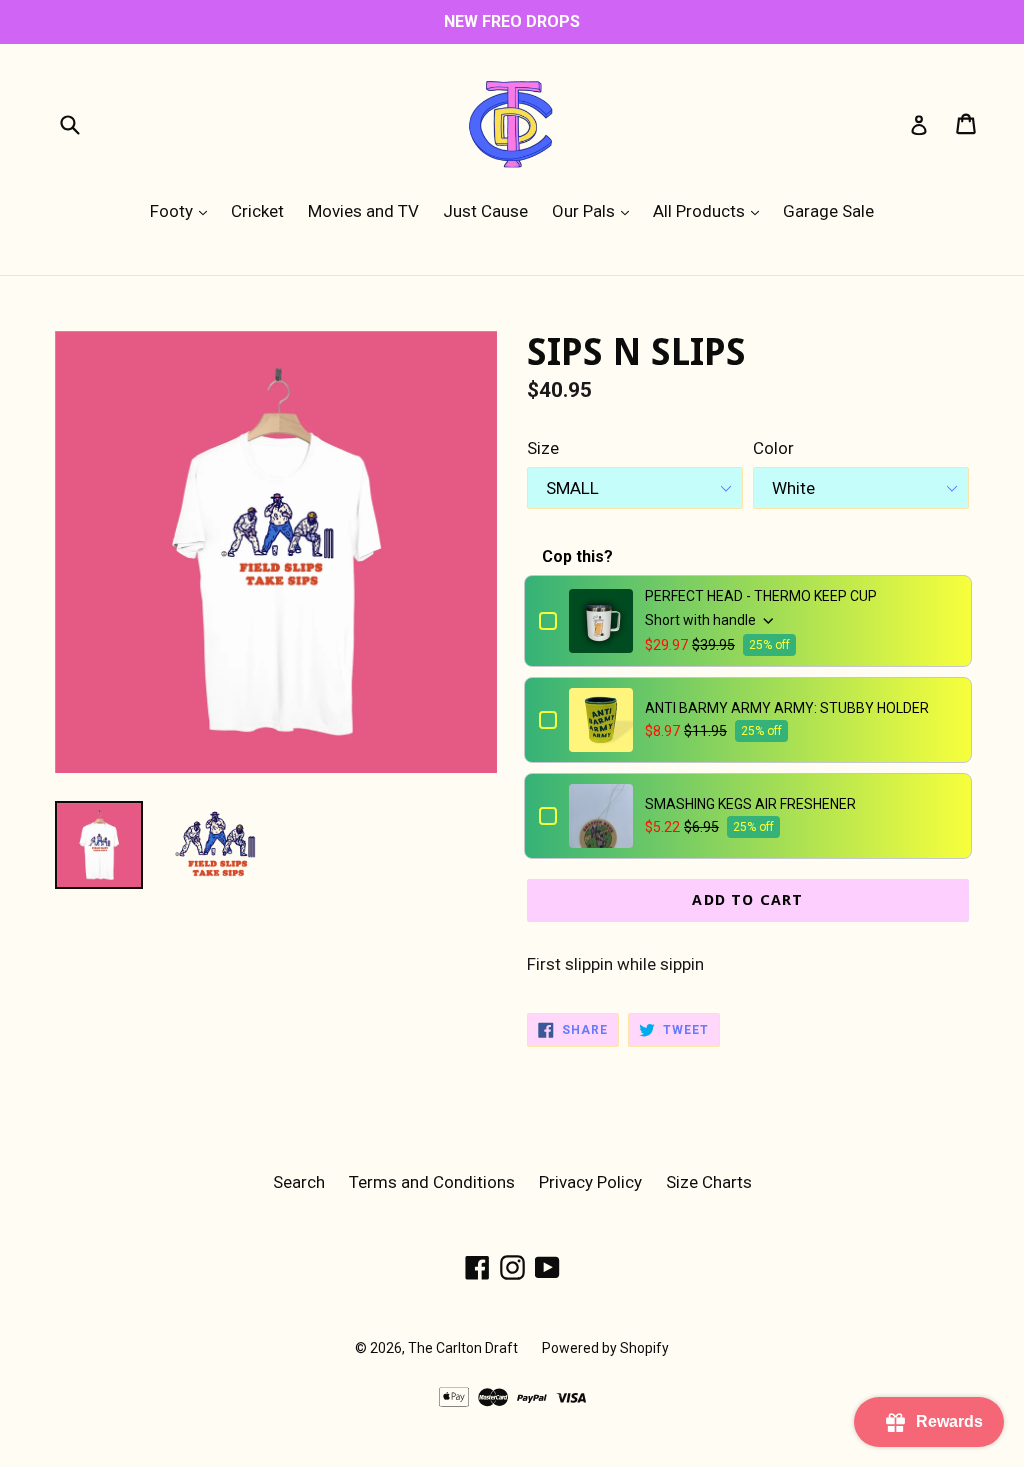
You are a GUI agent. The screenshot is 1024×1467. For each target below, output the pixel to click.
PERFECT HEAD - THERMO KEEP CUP (761, 596)
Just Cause (485, 211)
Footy (183, 210)
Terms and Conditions (432, 1182)
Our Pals (595, 210)
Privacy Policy (590, 1182)
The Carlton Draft (463, 1348)
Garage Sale (828, 211)
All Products (711, 210)
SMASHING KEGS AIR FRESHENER (750, 804)
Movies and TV (363, 211)
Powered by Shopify (605, 1348)
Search (299, 1182)
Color (773, 448)
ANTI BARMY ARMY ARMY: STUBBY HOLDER (787, 708)
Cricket (257, 211)
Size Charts (709, 1182)
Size (543, 448)
